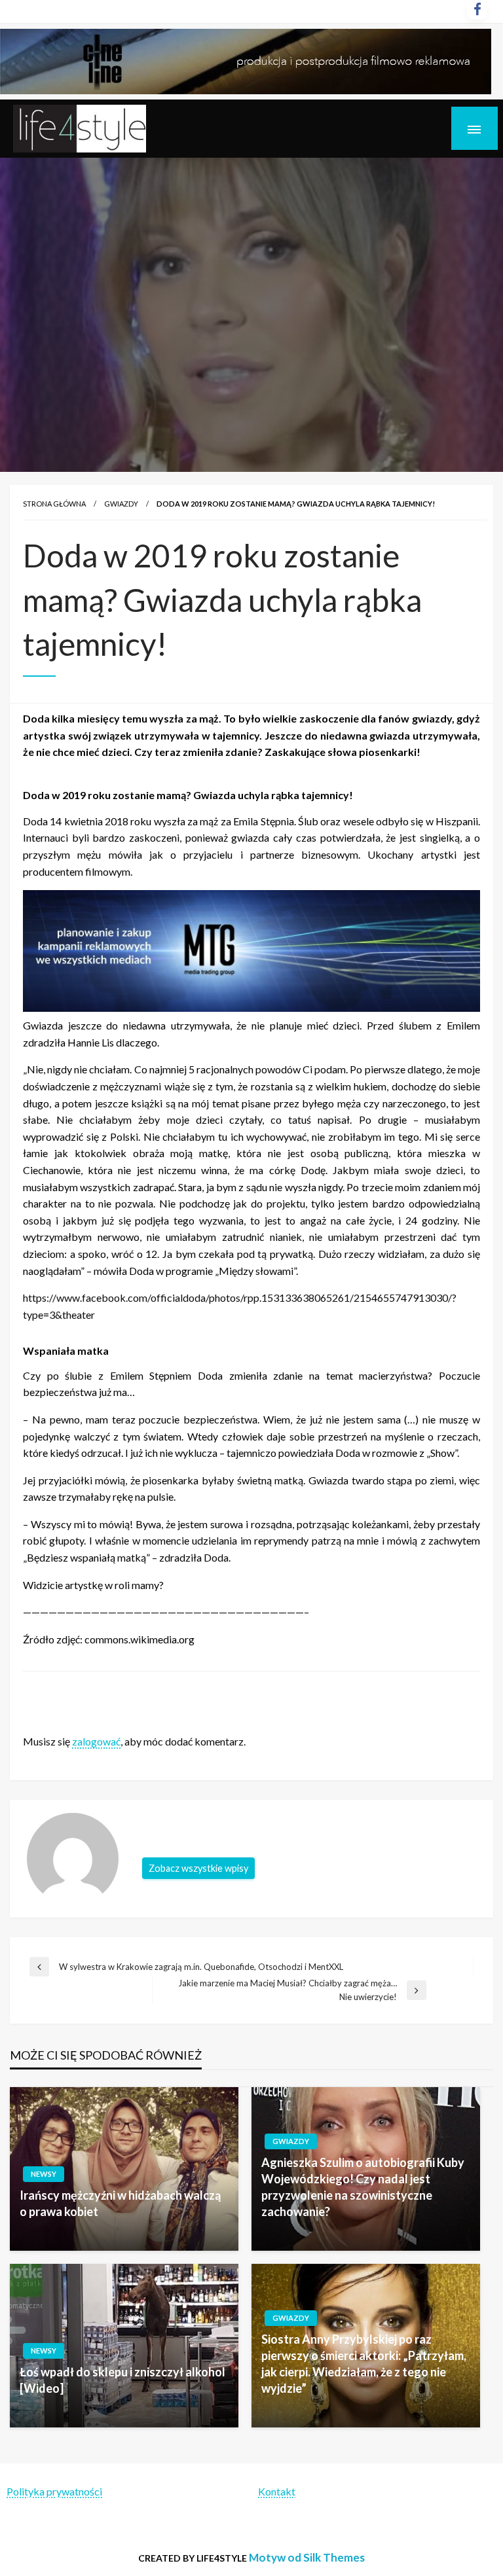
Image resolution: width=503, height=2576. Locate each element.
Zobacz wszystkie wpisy (198, 1868)
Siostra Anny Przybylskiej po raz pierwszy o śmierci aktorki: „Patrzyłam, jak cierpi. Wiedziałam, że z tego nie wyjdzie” (364, 2364)
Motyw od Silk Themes (307, 2557)
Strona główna (54, 504)
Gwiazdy (121, 504)
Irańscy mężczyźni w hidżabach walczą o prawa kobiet (120, 2203)
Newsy (44, 2174)
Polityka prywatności (54, 2491)
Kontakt (277, 2491)
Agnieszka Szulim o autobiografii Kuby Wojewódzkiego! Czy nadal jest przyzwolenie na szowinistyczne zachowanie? (363, 2187)
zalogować (96, 1741)
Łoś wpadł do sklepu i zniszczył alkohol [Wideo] (122, 2380)
